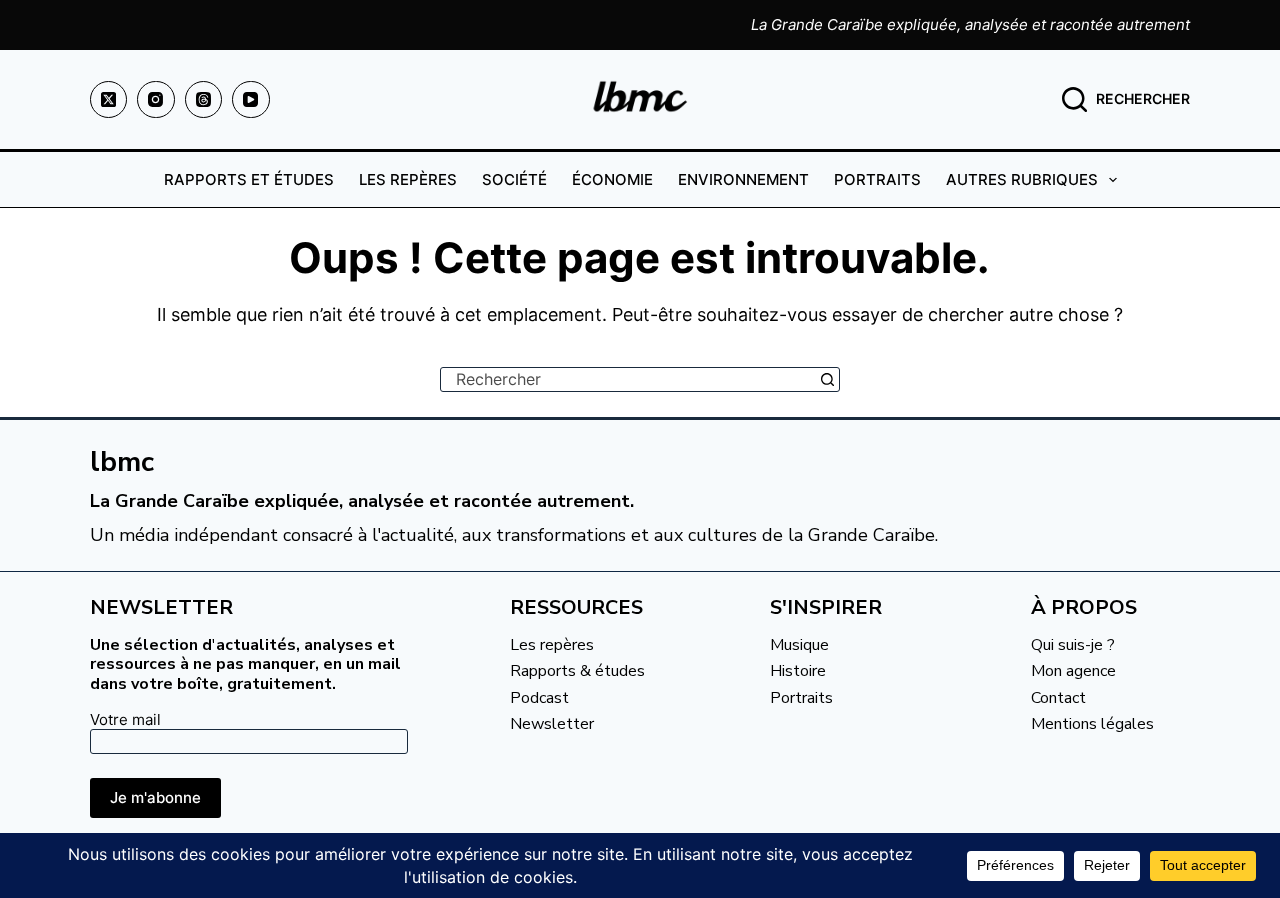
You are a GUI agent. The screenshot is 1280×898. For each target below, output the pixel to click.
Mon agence (1073, 671)
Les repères (408, 179)
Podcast (539, 698)
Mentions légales (1092, 724)
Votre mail (125, 719)
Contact (1058, 698)
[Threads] (204, 100)
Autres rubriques (1022, 179)
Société (514, 179)
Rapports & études (577, 671)
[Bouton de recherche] (827, 379)
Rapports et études (249, 179)
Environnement (743, 179)
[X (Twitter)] (109, 100)
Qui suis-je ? (1073, 645)
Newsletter (552, 724)
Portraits (877, 179)
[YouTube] (251, 100)
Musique (799, 645)
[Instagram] (156, 100)
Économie (612, 179)
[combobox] (628, 379)
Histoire (798, 671)
